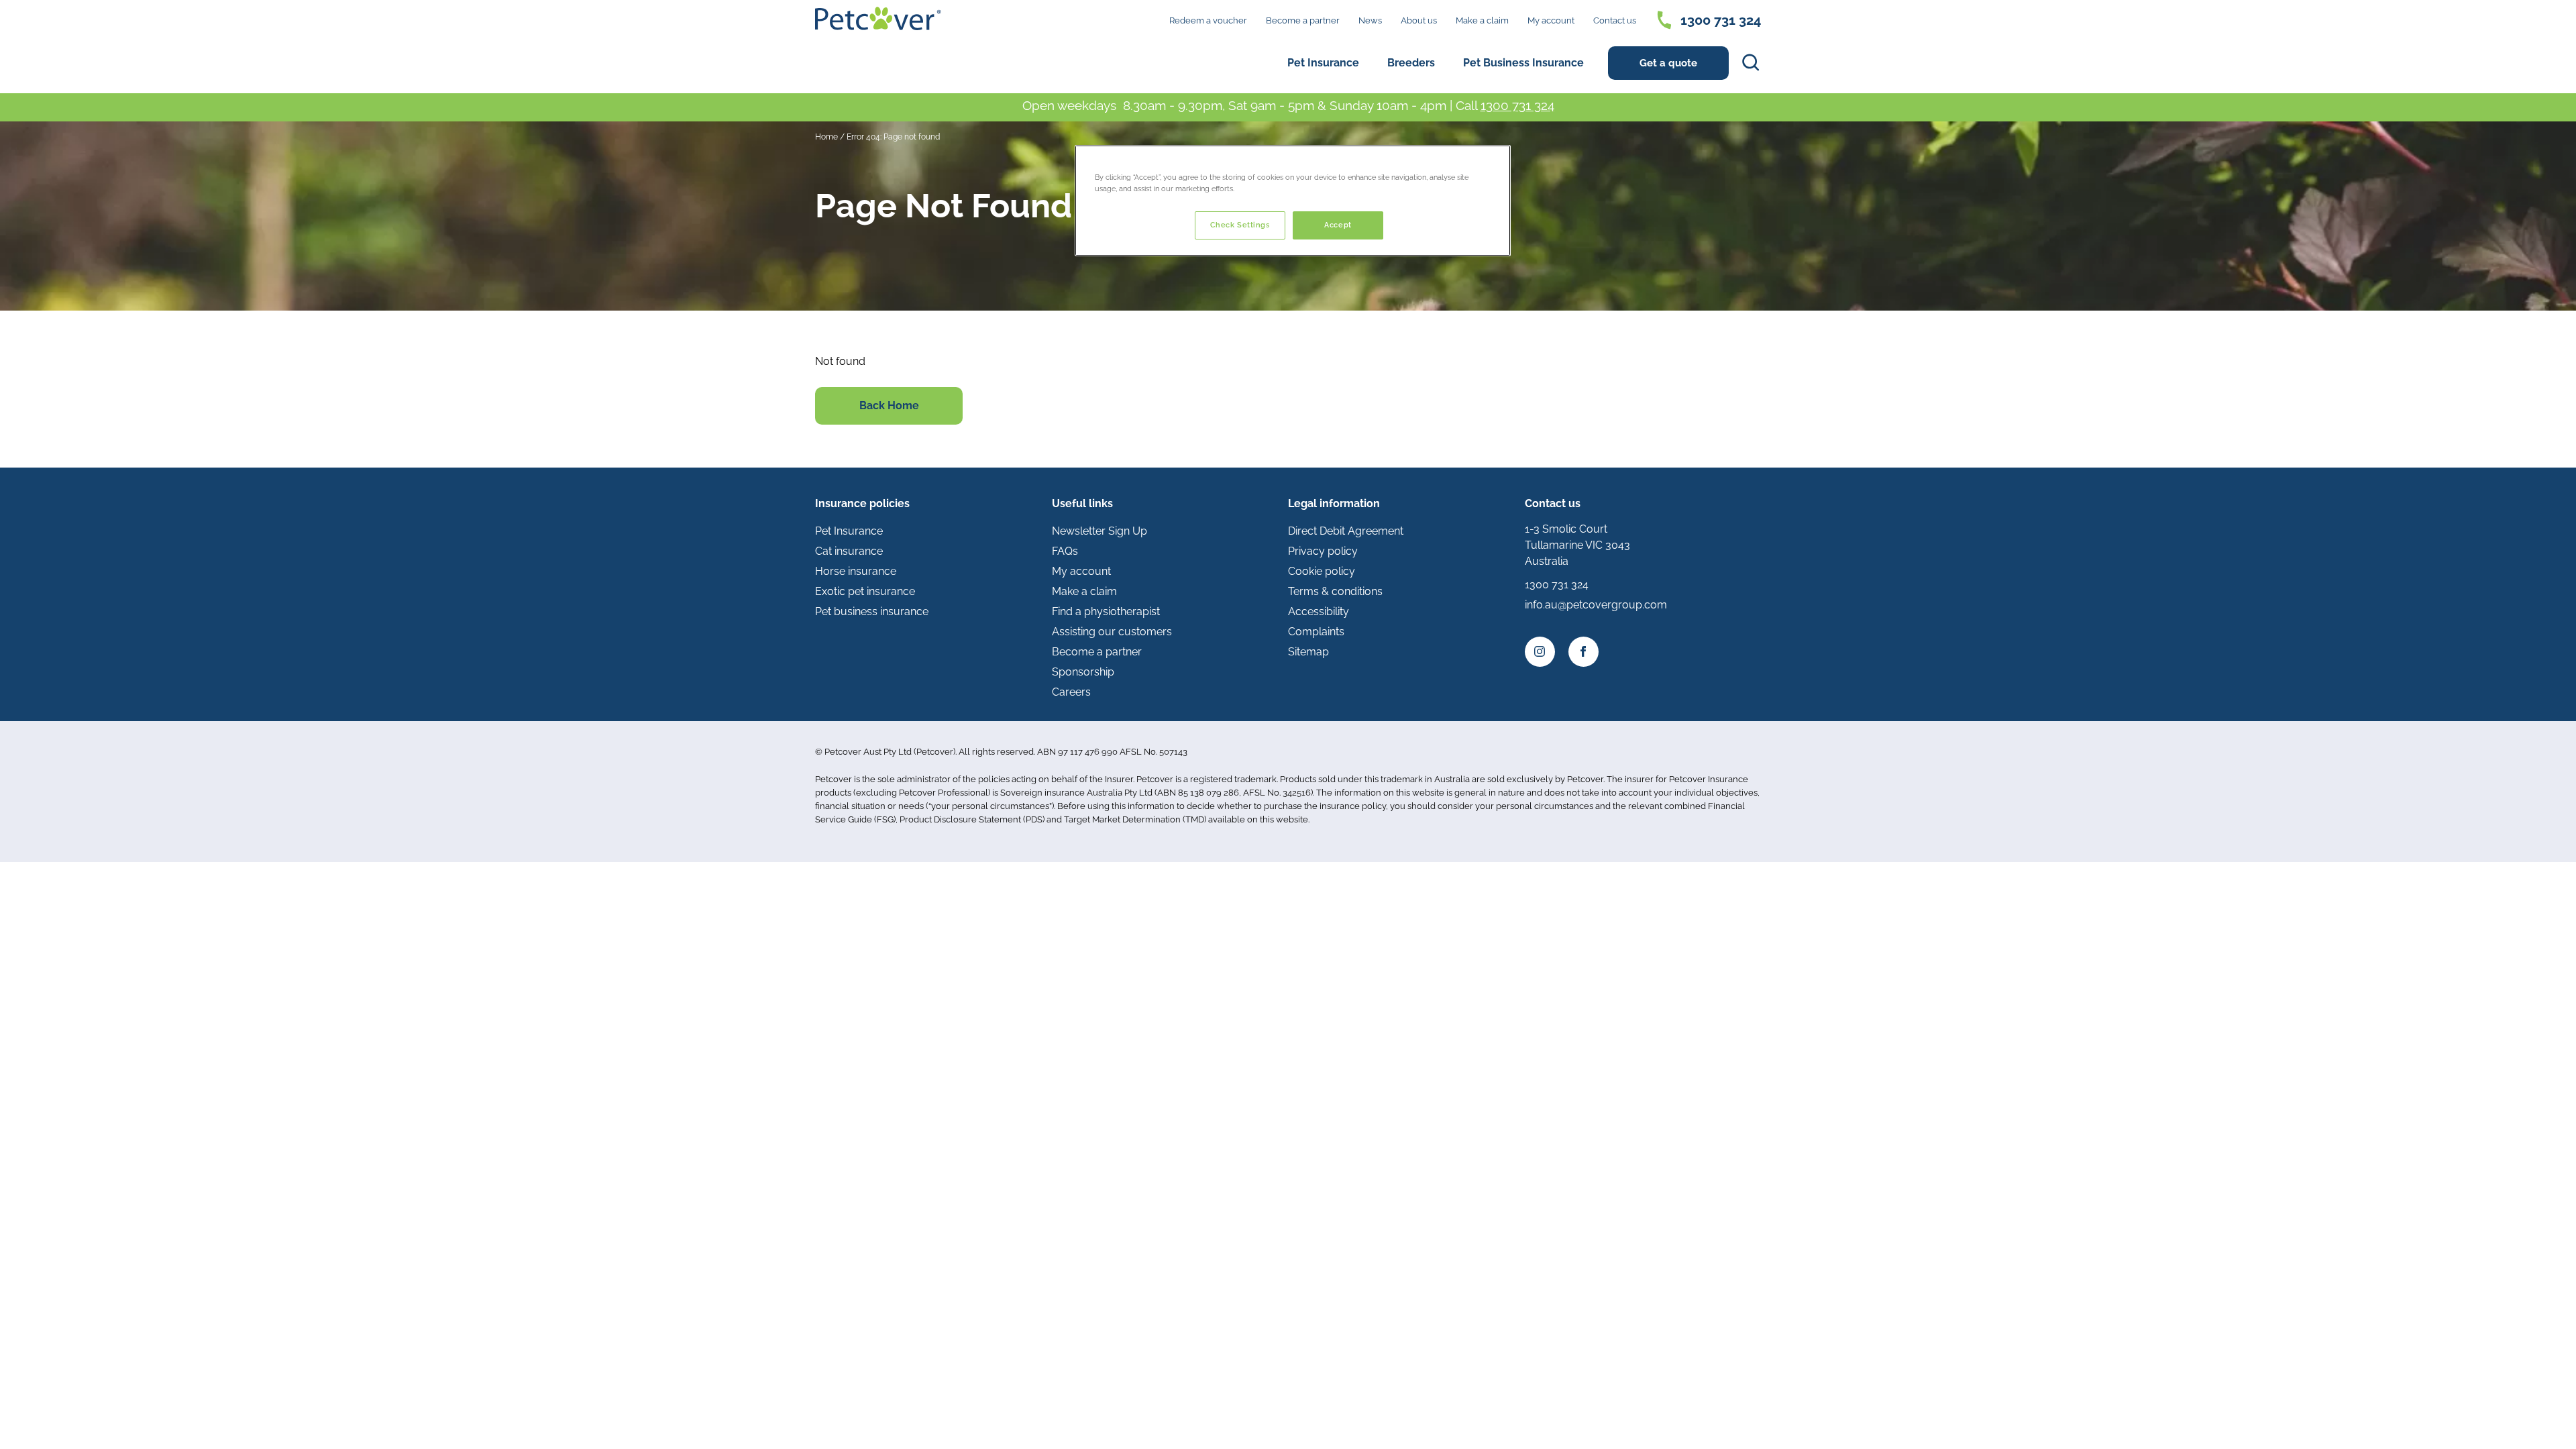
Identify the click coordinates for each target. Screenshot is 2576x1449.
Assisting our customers (1112, 632)
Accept (1338, 225)
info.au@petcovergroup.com (1596, 605)
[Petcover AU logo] (878, 18)
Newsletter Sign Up (1099, 531)
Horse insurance (856, 571)
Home (826, 137)
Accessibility (1319, 611)
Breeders (1411, 63)
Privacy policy (1323, 551)
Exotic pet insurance (865, 591)
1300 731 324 (1517, 105)
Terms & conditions (1335, 591)
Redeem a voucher (1208, 20)
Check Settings (1240, 225)
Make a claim (1482, 20)
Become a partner (1303, 20)
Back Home (889, 406)
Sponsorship (1083, 672)
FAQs (1065, 551)
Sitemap (1308, 652)
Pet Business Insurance (1523, 63)
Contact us (1615, 20)
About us (1419, 20)
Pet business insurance (872, 611)
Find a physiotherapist (1106, 611)
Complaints (1316, 632)
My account (1551, 20)
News (1370, 20)
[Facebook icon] (1584, 652)
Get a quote (1668, 63)
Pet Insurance (1323, 63)
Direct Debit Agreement (1346, 531)
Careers (1071, 692)
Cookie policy (1322, 571)
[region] (1293, 201)
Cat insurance (849, 551)
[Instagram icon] (1540, 652)
